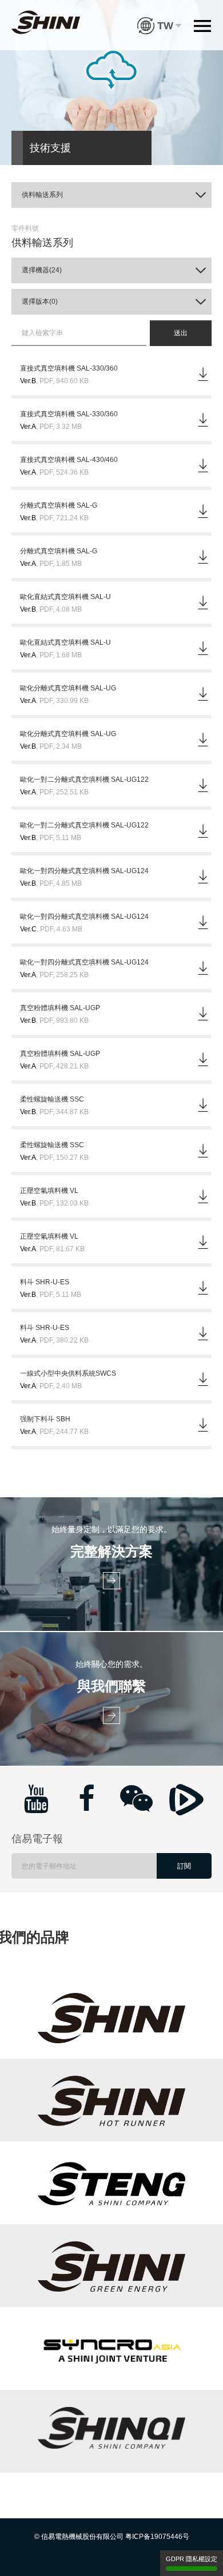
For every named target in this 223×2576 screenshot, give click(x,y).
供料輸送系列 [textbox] (42, 195)
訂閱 (184, 1866)
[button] (160, 17)
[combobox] (111, 195)
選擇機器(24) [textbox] (42, 270)
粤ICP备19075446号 (157, 2537)
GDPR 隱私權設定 (192, 2559)
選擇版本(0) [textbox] (40, 302)
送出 (181, 333)
